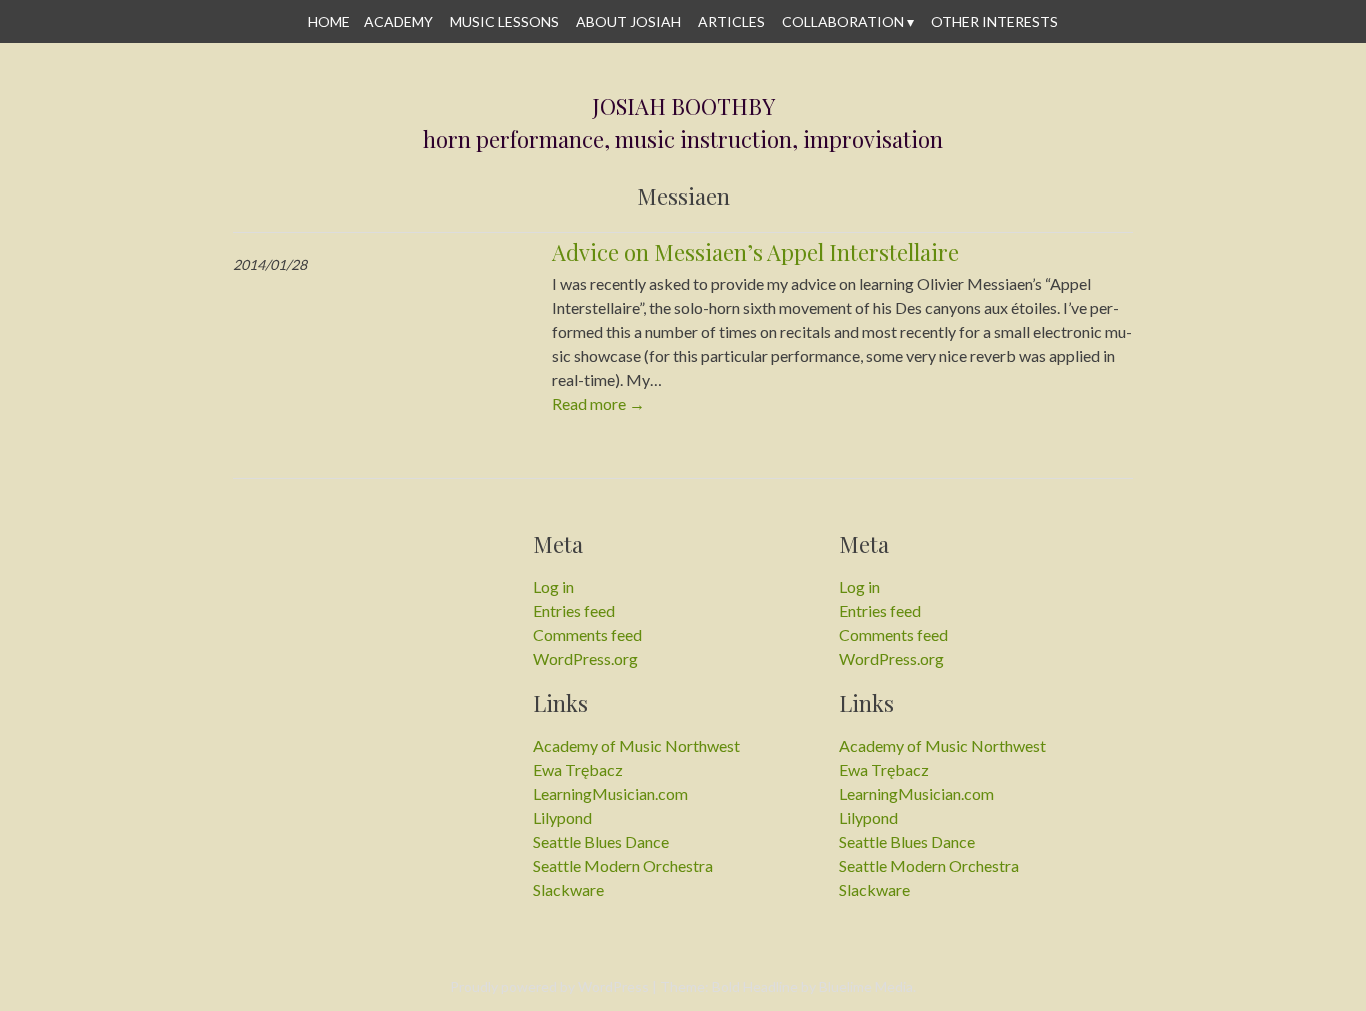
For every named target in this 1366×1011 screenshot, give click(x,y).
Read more (598, 403)
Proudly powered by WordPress (549, 986)
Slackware (568, 889)
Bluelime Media (866, 986)
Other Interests (994, 21)
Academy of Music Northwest (636, 745)
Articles (731, 21)
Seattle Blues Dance (601, 841)
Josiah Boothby (683, 107)
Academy (398, 21)
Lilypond (562, 817)
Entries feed (574, 610)
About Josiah (628, 21)
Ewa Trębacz (578, 769)
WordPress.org (585, 658)
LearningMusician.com (610, 793)
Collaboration (843, 21)
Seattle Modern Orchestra (623, 865)
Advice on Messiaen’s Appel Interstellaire (755, 252)
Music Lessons (504, 21)
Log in (553, 586)
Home (329, 21)
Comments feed (587, 634)
